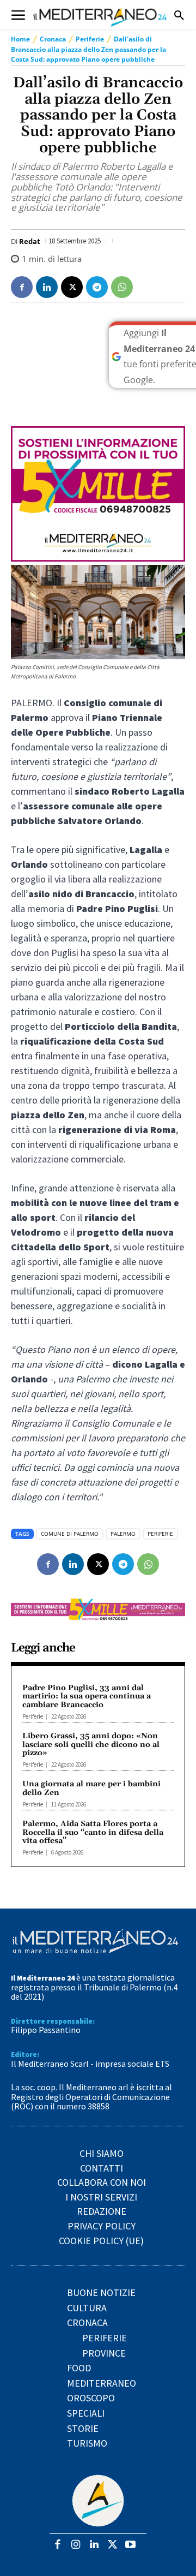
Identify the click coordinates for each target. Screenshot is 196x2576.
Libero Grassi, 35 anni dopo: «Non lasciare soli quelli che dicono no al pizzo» (91, 1745)
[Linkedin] (47, 287)
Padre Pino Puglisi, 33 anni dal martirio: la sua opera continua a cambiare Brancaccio (87, 1697)
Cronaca (53, 39)
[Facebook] (22, 287)
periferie (160, 1534)
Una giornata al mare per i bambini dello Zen (91, 1788)
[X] (72, 287)
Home (20, 39)
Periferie (90, 39)
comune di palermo (70, 1534)
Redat (30, 241)
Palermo (123, 1534)
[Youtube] (130, 2545)
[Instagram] (76, 2545)
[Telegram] (97, 287)
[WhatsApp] (122, 287)
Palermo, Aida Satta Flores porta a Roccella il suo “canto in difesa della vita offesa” (93, 1832)
